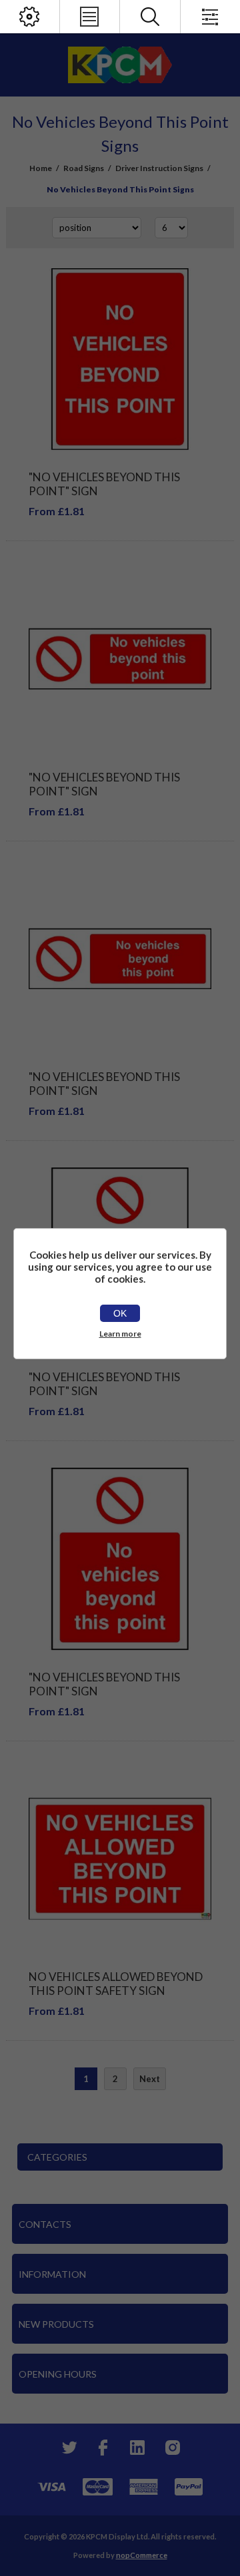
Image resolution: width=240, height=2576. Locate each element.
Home (41, 168)
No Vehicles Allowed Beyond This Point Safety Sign (116, 1984)
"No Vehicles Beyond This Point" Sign (104, 484)
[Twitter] (68, 2448)
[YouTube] (137, 2448)
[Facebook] (103, 2448)
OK (120, 1313)
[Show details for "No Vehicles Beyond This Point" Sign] (120, 359)
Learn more (120, 1334)
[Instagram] (172, 2448)
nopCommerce (142, 2555)
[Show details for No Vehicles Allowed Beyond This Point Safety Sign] (120, 1859)
